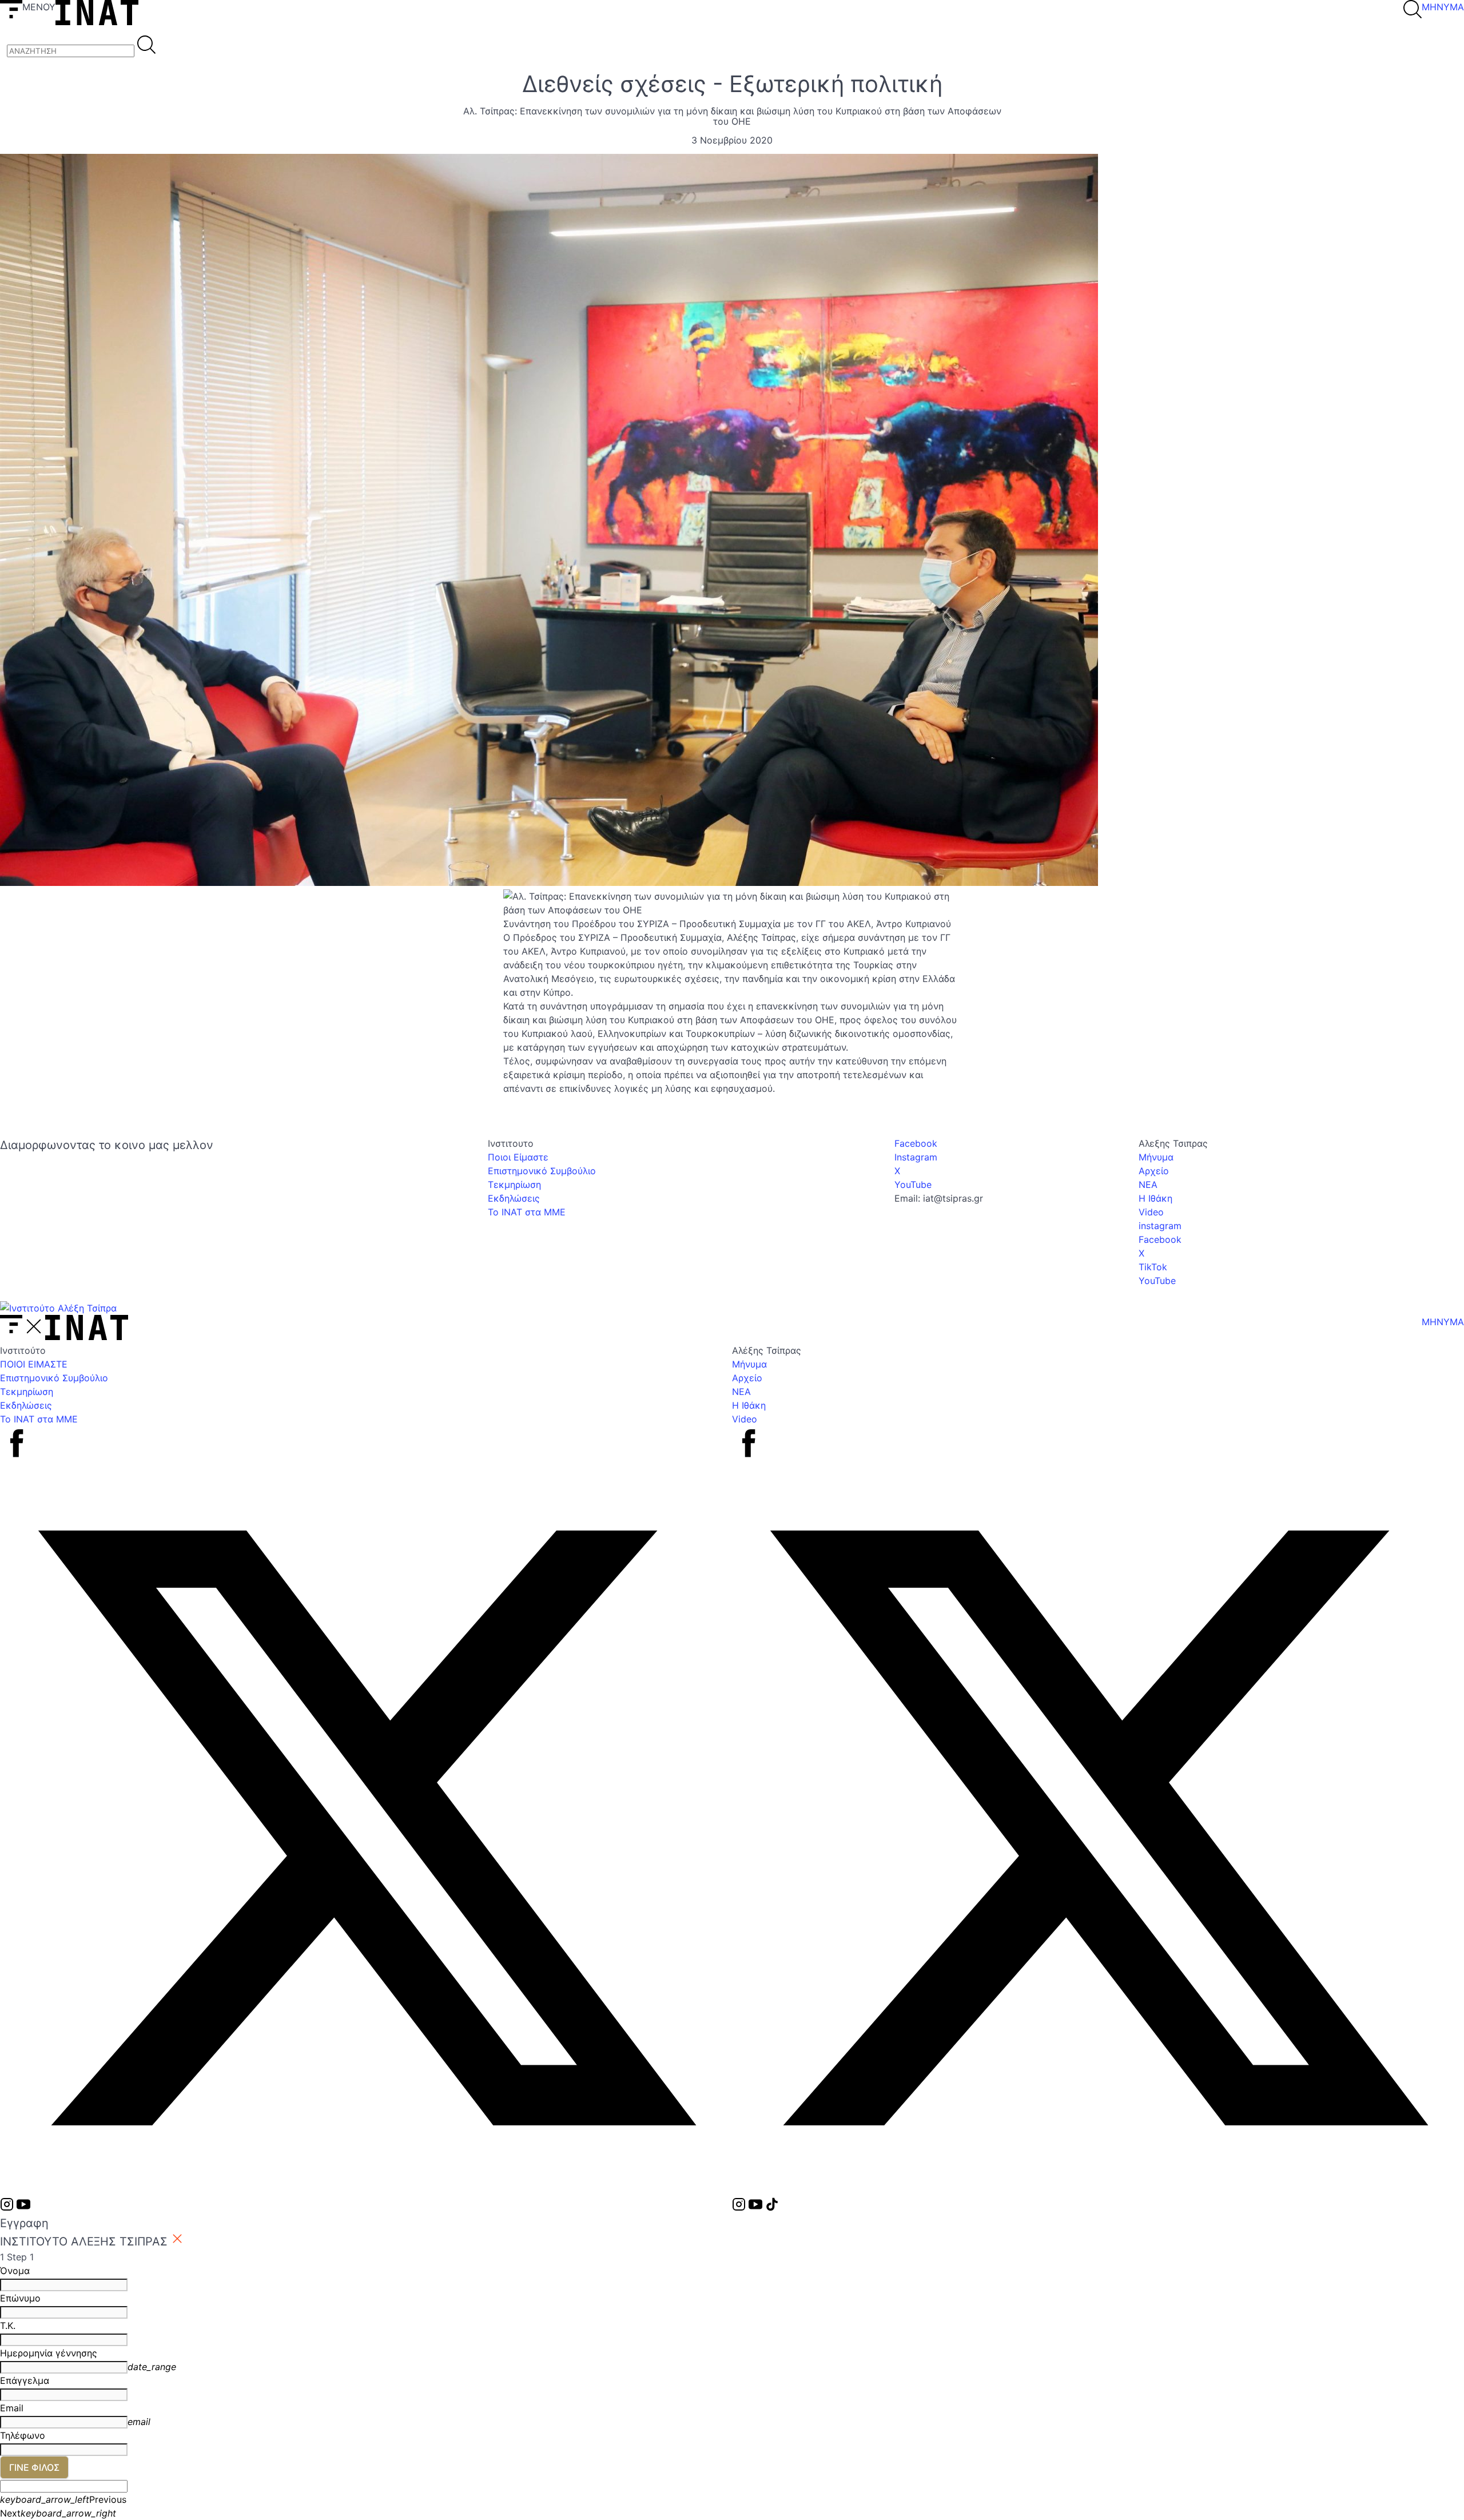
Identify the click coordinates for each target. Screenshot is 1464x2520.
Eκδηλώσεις (514, 1198)
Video (1151, 1212)
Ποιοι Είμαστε (518, 1157)
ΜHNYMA (1443, 7)
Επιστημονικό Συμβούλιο (542, 1171)
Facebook (916, 1143)
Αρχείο (1154, 1171)
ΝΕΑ (1148, 1185)
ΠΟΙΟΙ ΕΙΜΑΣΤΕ (34, 1364)
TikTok (1153, 1267)
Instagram (916, 1157)
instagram (1160, 1226)
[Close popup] (177, 2240)
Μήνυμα (1156, 1157)
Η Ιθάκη (1155, 1198)
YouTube (913, 1185)
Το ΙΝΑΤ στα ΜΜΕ (527, 1212)
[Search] (146, 46)
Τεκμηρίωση (514, 1185)
